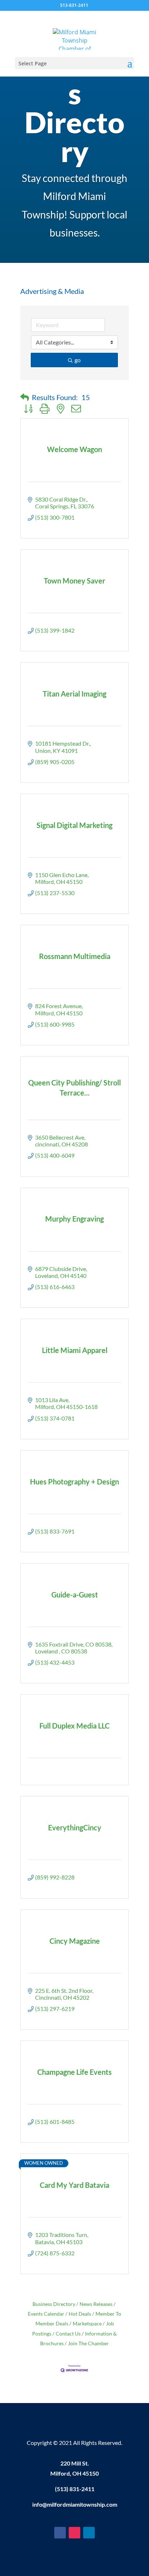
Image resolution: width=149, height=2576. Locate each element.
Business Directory (54, 2304)
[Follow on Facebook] (60, 2533)
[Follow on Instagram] (74, 2533)
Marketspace (87, 2324)
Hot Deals (80, 2314)
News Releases (96, 2304)
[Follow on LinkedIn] (89, 2533)
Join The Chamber (88, 2343)
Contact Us (68, 2334)
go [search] (78, 360)
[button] (25, 397)
